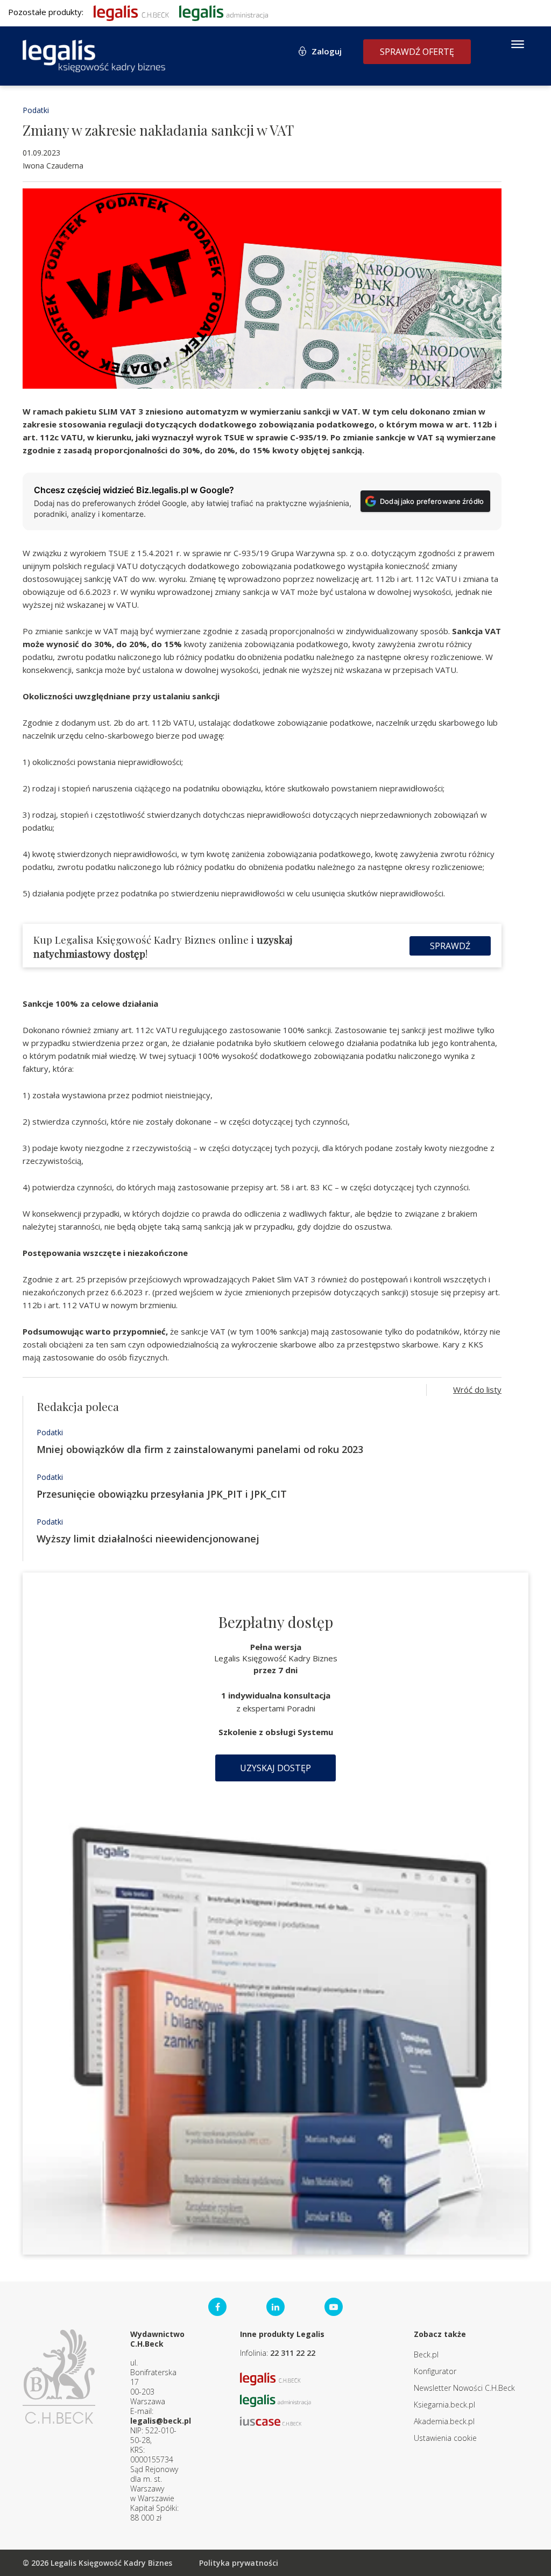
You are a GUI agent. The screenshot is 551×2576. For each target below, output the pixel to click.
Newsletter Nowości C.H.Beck (464, 2388)
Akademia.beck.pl (444, 2421)
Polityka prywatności (239, 2563)
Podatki (36, 110)
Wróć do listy (477, 1389)
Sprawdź (450, 946)
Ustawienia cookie (445, 2438)
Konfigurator (435, 2371)
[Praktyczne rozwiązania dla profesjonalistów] (94, 56)
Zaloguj (327, 51)
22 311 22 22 (293, 2353)
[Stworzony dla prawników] (131, 12)
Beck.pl (426, 2354)
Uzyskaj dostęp (275, 1768)
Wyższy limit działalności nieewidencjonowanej (148, 1539)
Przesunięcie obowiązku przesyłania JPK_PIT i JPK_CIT (162, 1494)
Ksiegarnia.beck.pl (444, 2405)
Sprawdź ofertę (417, 52)
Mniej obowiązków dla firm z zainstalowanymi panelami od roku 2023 (200, 1449)
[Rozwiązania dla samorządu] (224, 12)
